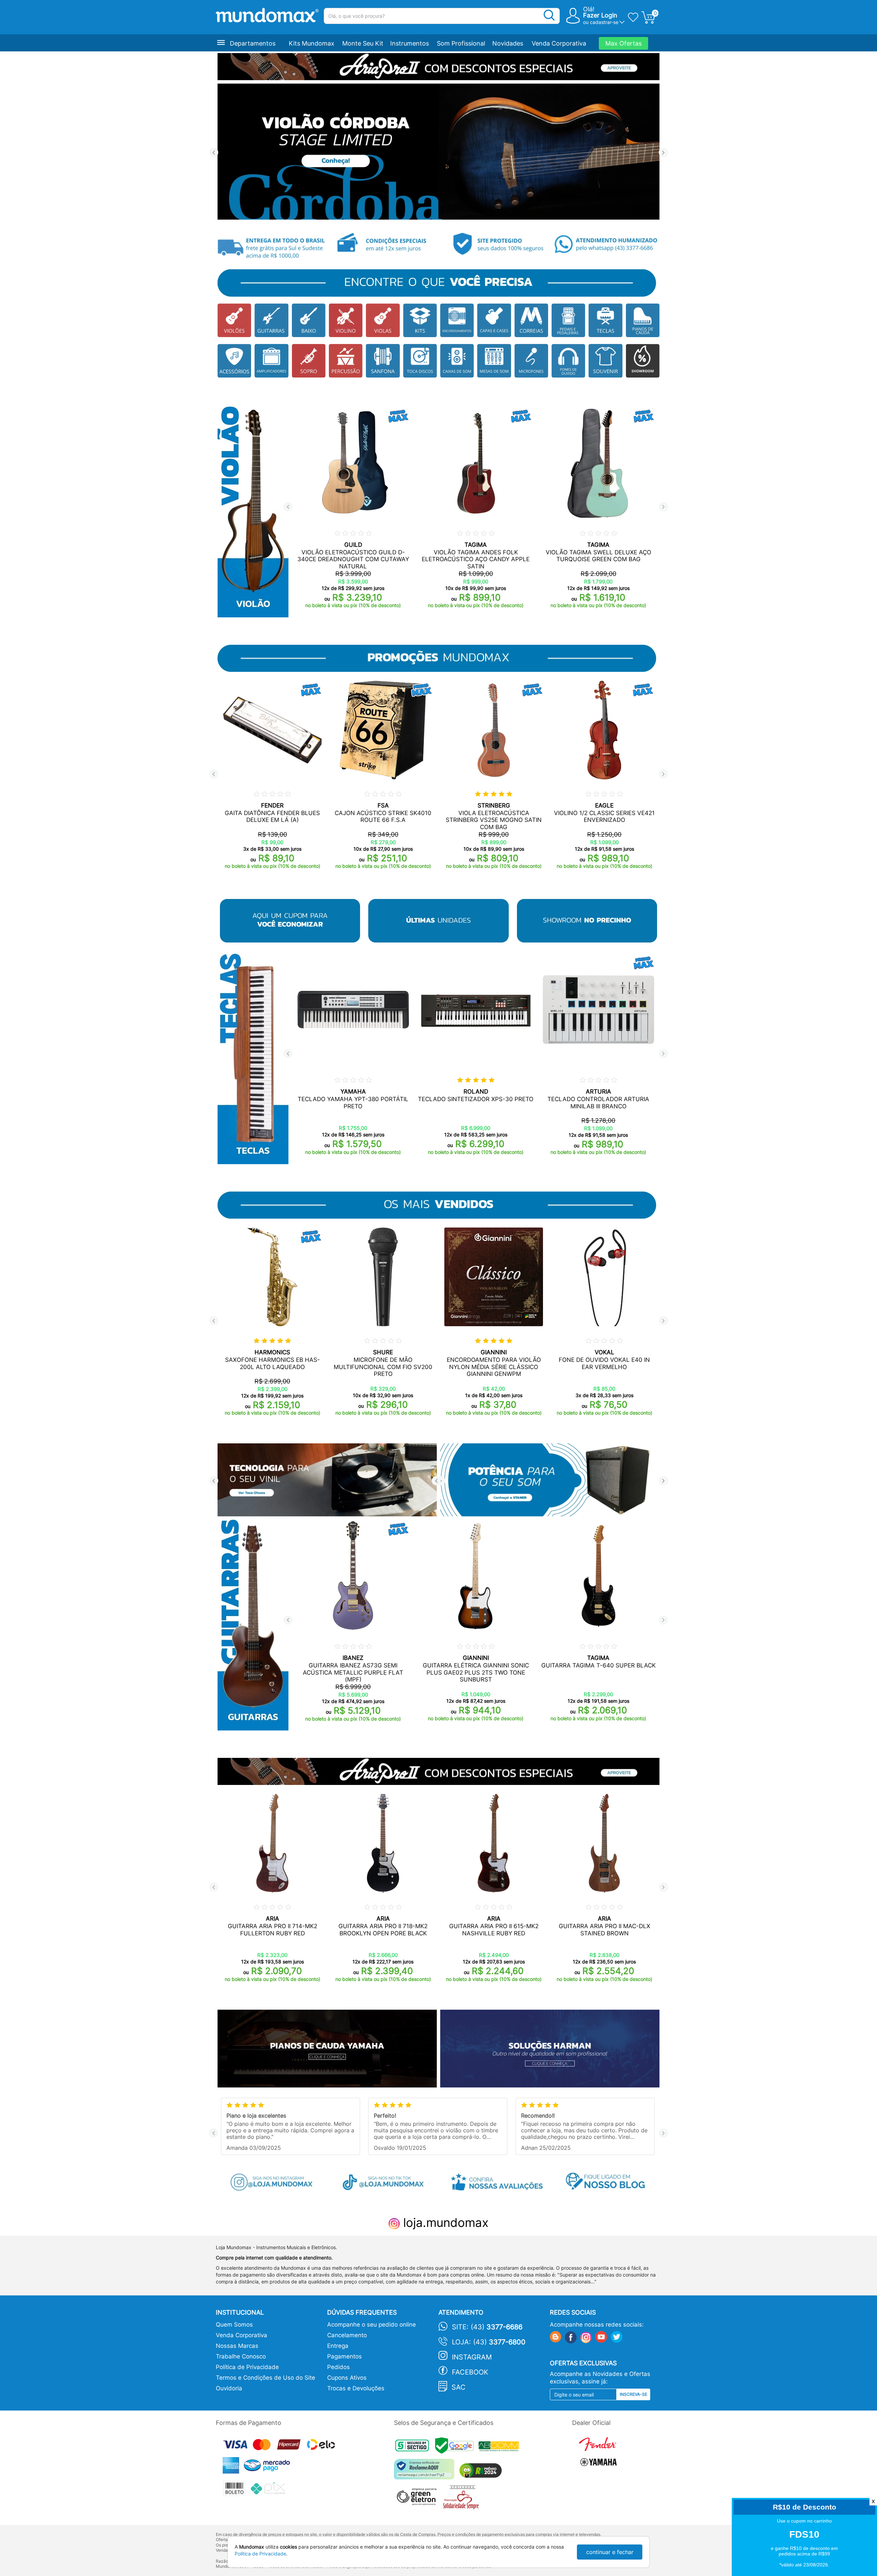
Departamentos (253, 43)
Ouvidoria (229, 2388)
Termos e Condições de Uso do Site (265, 2378)
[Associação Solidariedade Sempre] (463, 2499)
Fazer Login (600, 15)
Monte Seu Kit (363, 43)
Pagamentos (344, 2356)
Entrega (338, 2346)
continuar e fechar (610, 2552)
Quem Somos (234, 2325)
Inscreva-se (633, 2394)
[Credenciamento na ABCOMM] (501, 2447)
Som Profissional (461, 43)
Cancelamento (347, 2335)
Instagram (472, 2357)
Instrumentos (410, 43)
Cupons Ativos (347, 2378)
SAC (459, 2387)
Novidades (508, 43)
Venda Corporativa (559, 43)
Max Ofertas (623, 43)
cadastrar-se (604, 22)
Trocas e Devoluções (356, 2388)
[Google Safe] (457, 2447)
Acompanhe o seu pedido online (372, 2325)
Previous (214, 153)
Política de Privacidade (247, 2367)
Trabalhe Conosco (241, 2356)
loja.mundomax (444, 2222)
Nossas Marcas (237, 2346)
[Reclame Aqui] (426, 2472)
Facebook (470, 2372)
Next (663, 153)
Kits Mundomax (312, 43)
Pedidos (338, 2367)
